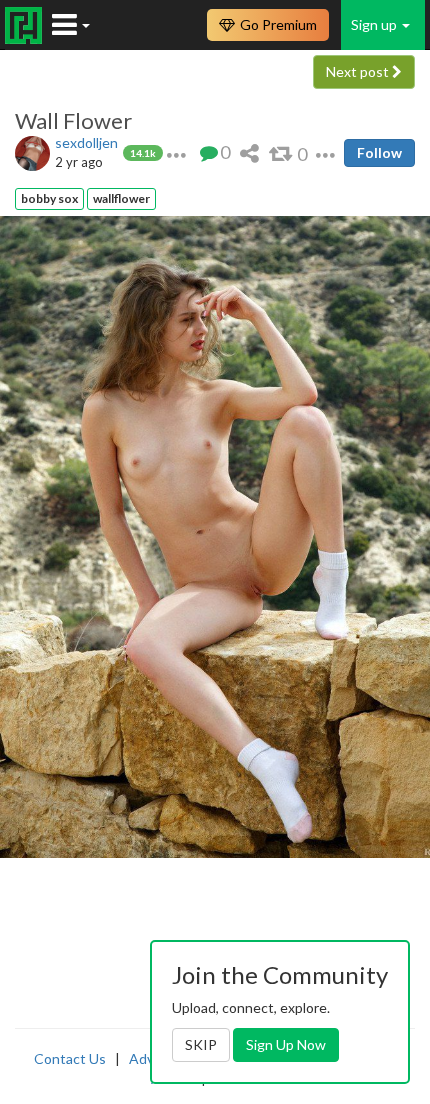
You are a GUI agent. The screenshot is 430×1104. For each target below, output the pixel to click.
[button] (176, 152)
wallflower (121, 198)
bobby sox (49, 198)
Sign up (375, 24)
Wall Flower (73, 121)
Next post (359, 71)
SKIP (201, 1044)
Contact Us (70, 1058)
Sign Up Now (286, 1044)
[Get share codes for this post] (249, 152)
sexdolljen (86, 142)
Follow (379, 152)
